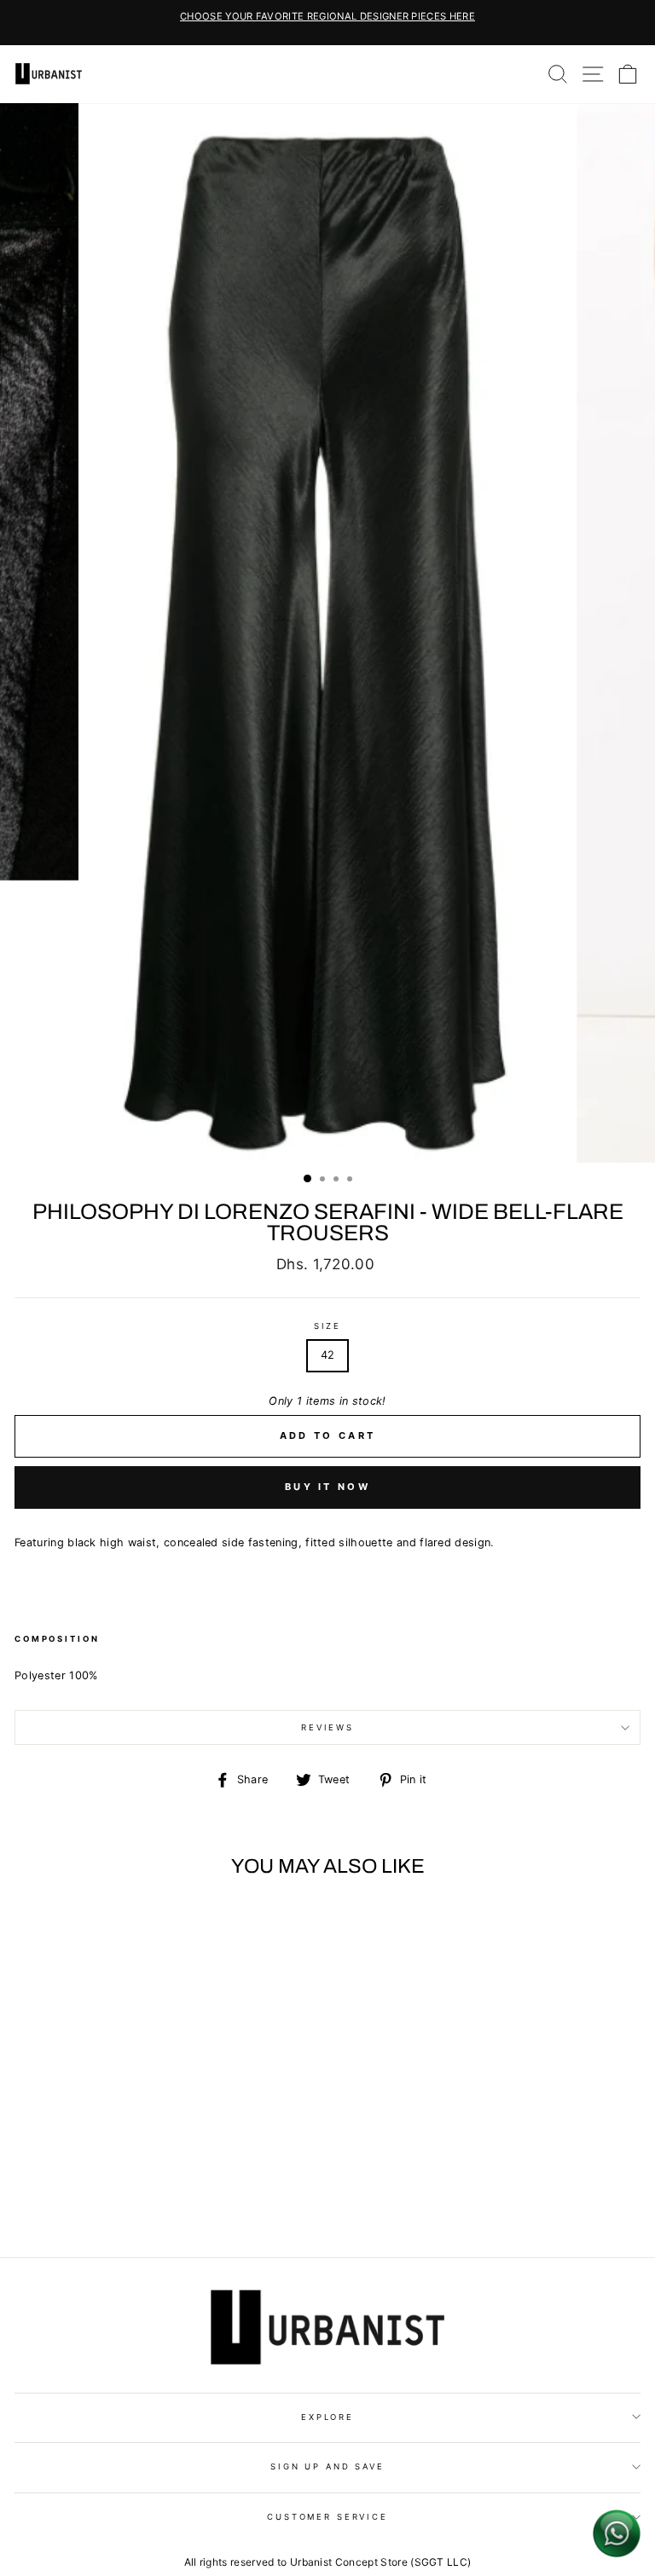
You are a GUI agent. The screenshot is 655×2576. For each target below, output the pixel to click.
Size (327, 1326)
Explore (327, 2417)
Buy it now (327, 1487)
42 (328, 1355)
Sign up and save (327, 2466)
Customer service (327, 2517)
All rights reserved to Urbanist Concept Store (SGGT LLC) (328, 2562)
